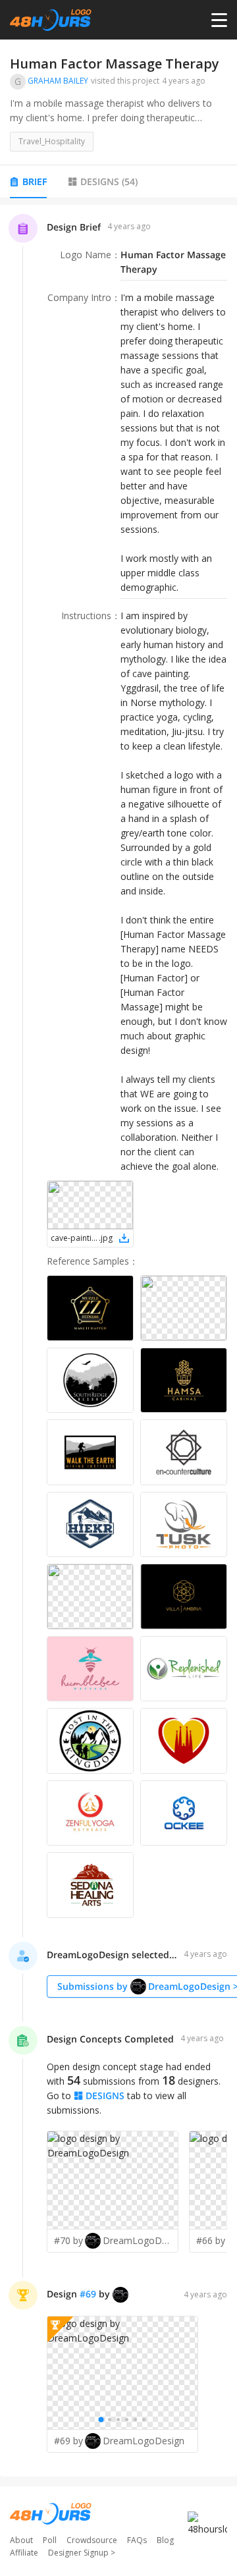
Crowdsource (92, 2540)
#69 (88, 2294)
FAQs (137, 2540)
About (21, 2540)
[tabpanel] (118, 1341)
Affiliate (24, 2553)
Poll (50, 2540)
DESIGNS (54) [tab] (109, 181)
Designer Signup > (82, 2553)
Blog (165, 2540)
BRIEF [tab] (35, 181)
